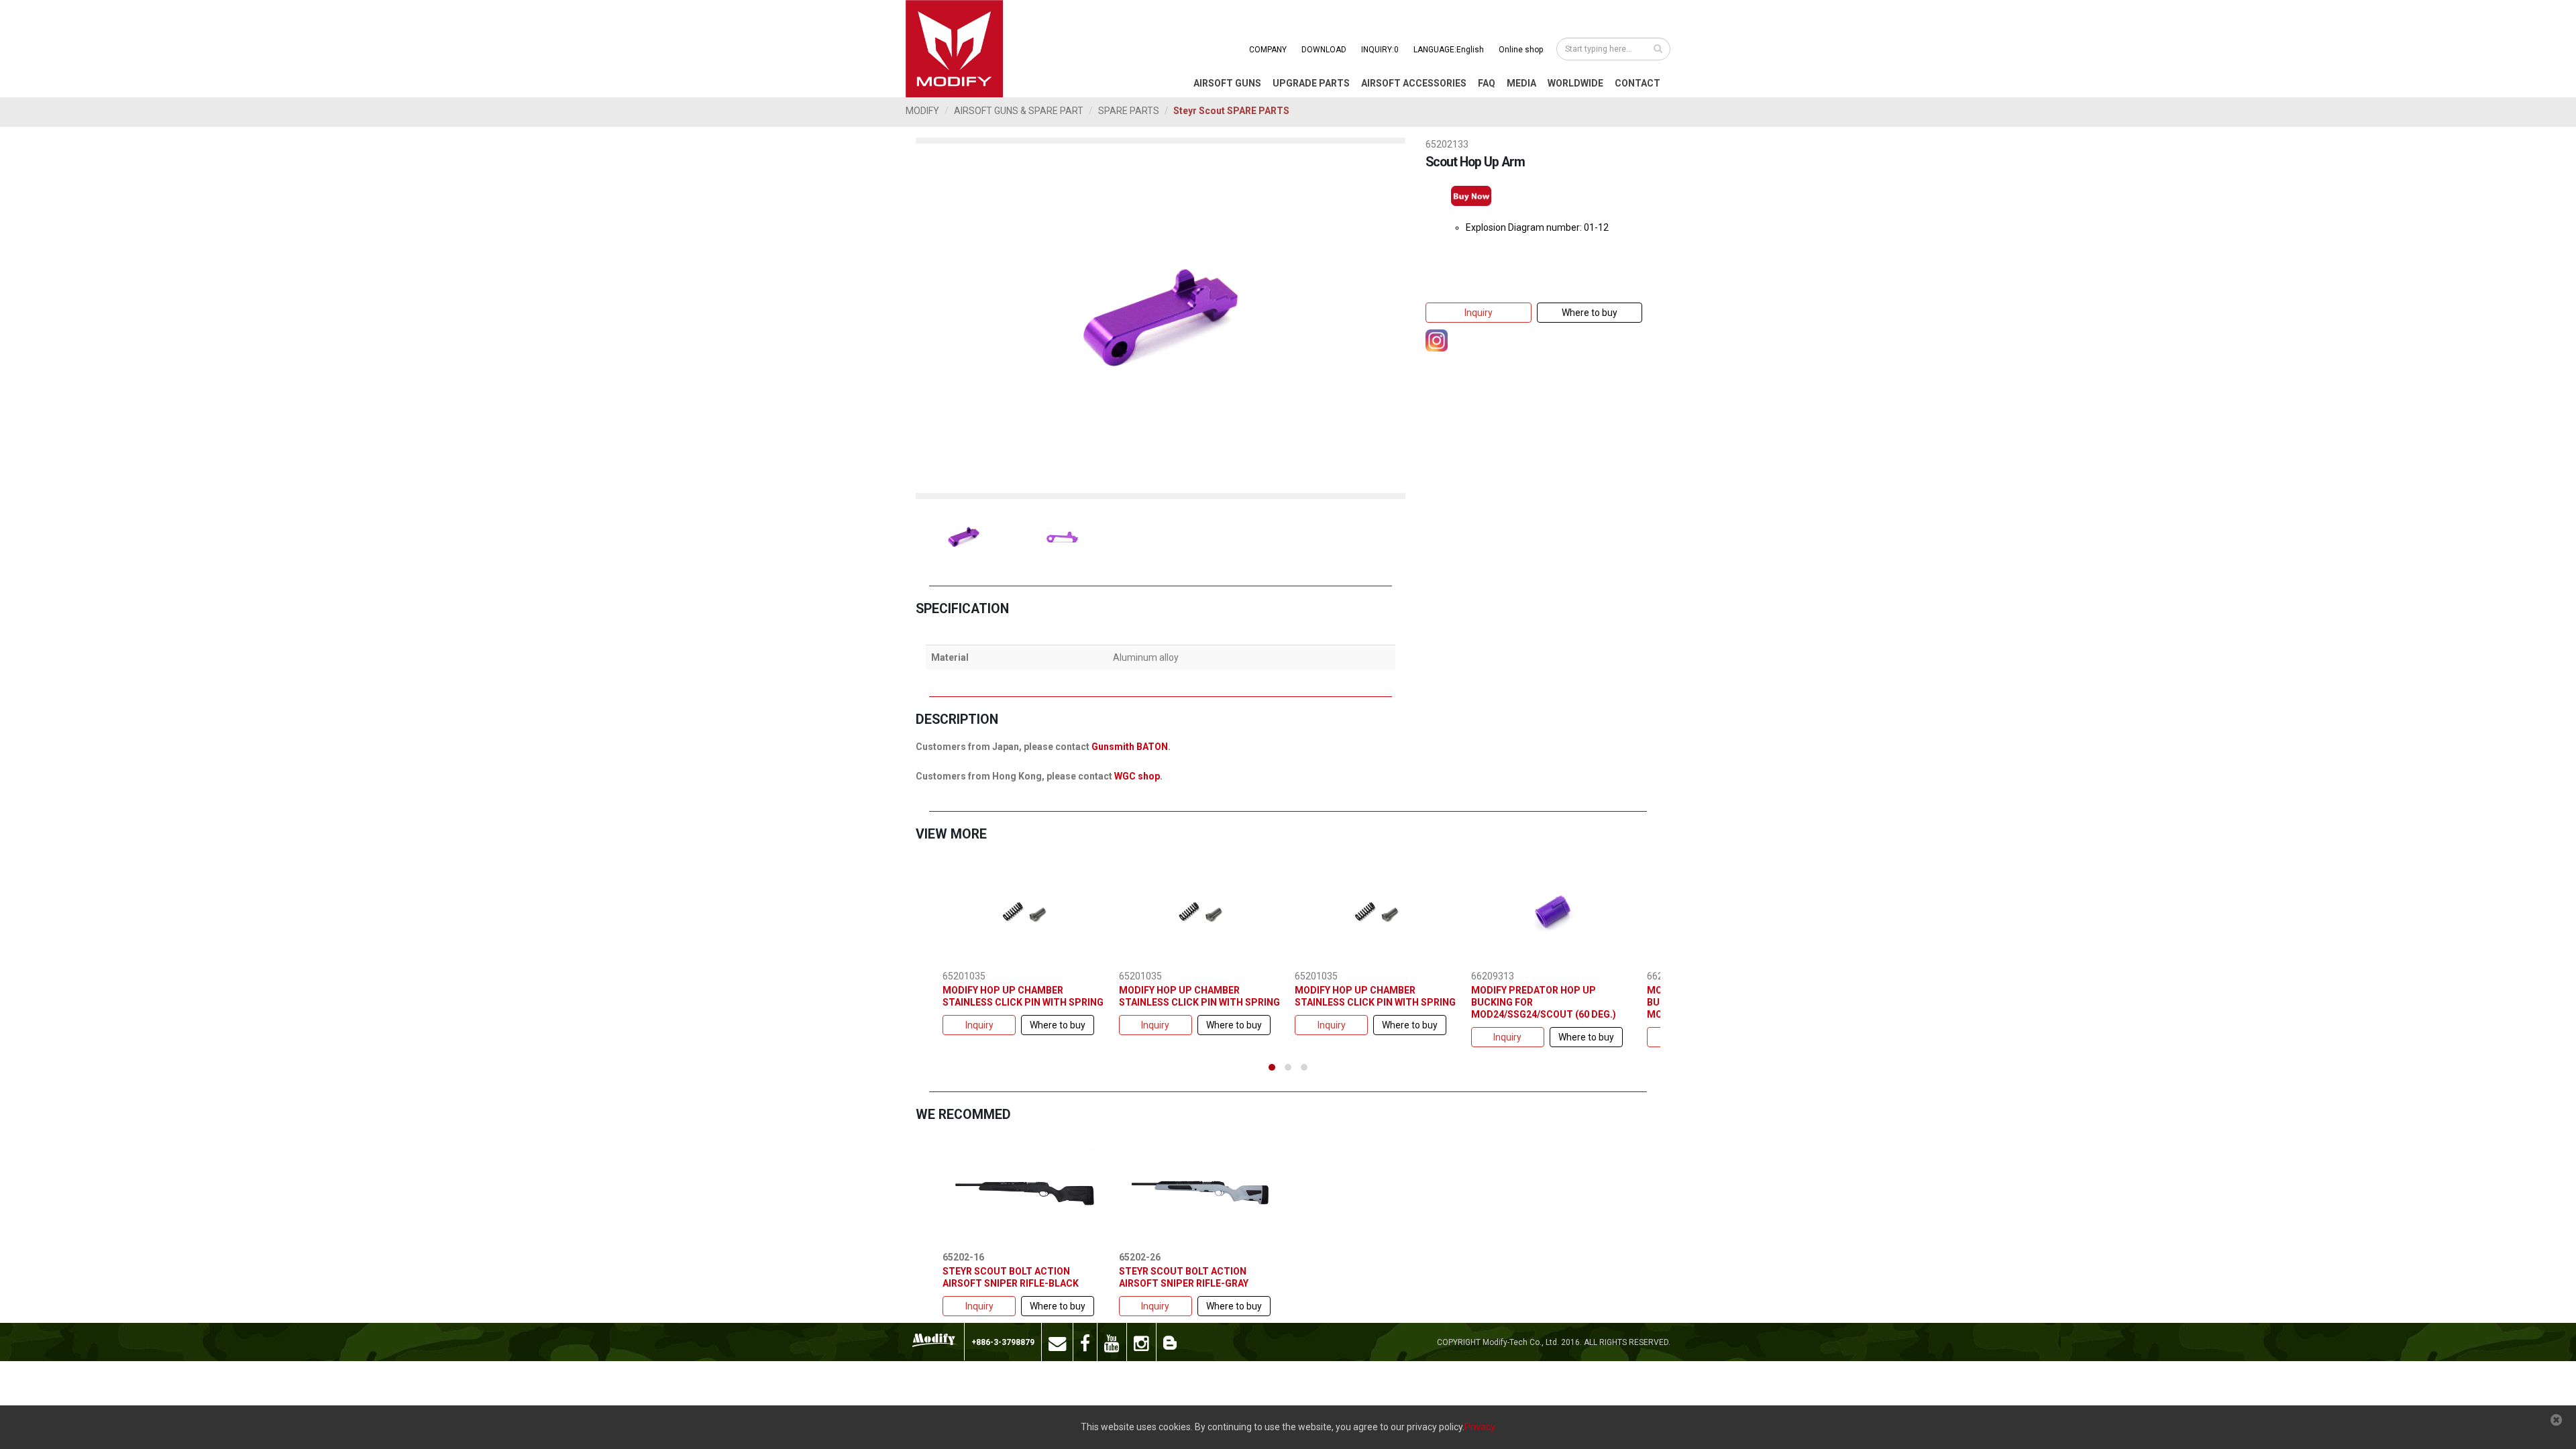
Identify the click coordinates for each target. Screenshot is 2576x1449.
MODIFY (922, 111)
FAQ (1487, 83)
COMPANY (1268, 50)
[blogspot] (1170, 1342)
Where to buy (1590, 313)
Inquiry (1479, 313)
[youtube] (1112, 1342)
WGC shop (1137, 776)
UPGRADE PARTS (1311, 83)
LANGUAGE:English (1449, 50)
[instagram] (1142, 1342)
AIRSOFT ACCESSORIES (1414, 83)
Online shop (1521, 50)
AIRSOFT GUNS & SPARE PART (1019, 111)
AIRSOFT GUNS (1227, 83)
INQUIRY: (1380, 50)
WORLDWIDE (1575, 83)
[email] (1058, 1342)
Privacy (1480, 1427)
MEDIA (1521, 83)
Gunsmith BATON (1130, 747)
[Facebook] (1085, 1342)
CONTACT (1638, 83)
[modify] (935, 1340)
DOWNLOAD (1324, 50)
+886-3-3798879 (1003, 1342)
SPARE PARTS (1129, 111)
